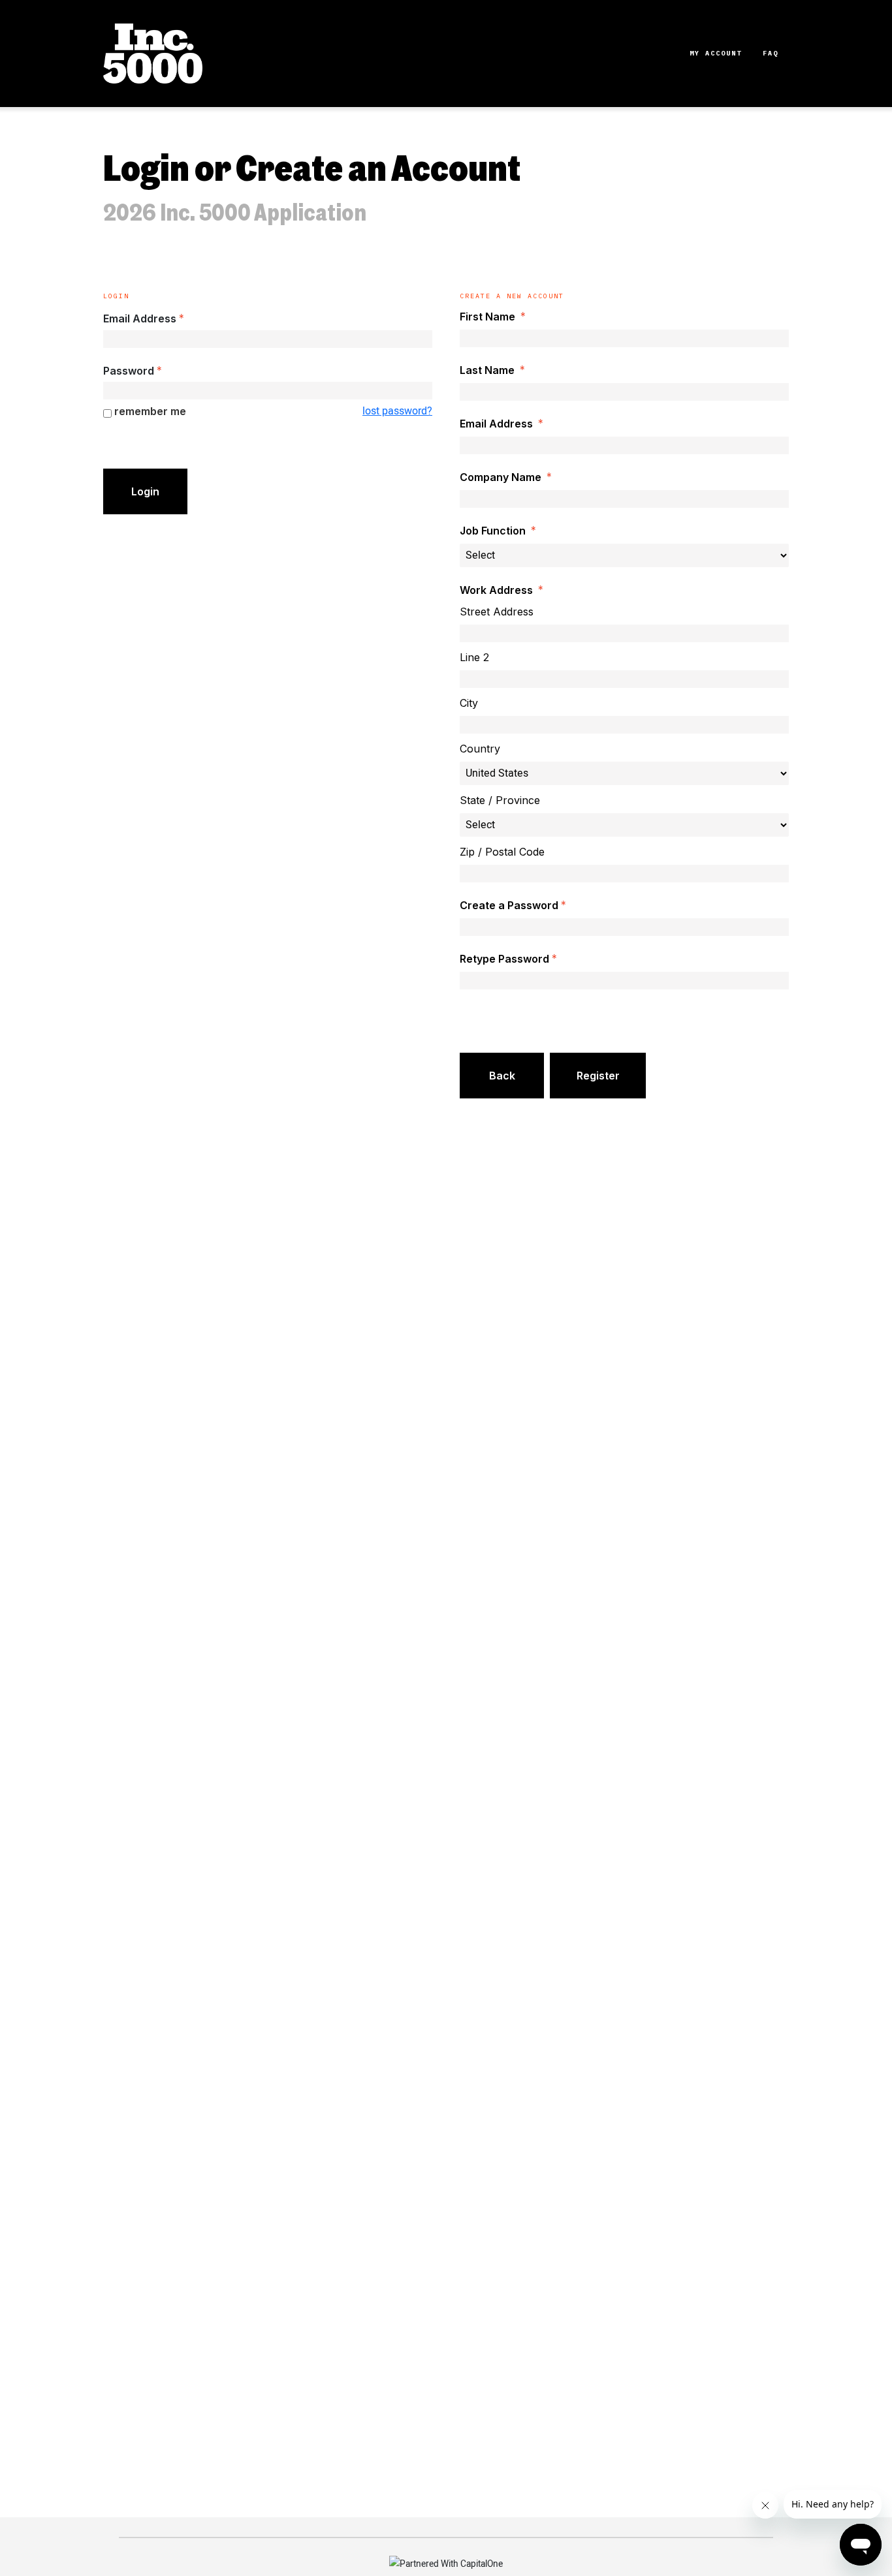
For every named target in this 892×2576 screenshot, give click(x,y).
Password (129, 371)
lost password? (397, 411)
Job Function (493, 531)
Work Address (496, 590)
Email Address (140, 318)
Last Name (487, 370)
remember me (150, 411)
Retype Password (504, 959)
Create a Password (509, 905)
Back (502, 1076)
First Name (487, 317)
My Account (716, 53)
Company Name (501, 477)
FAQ (771, 53)
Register (598, 1076)
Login (145, 491)
